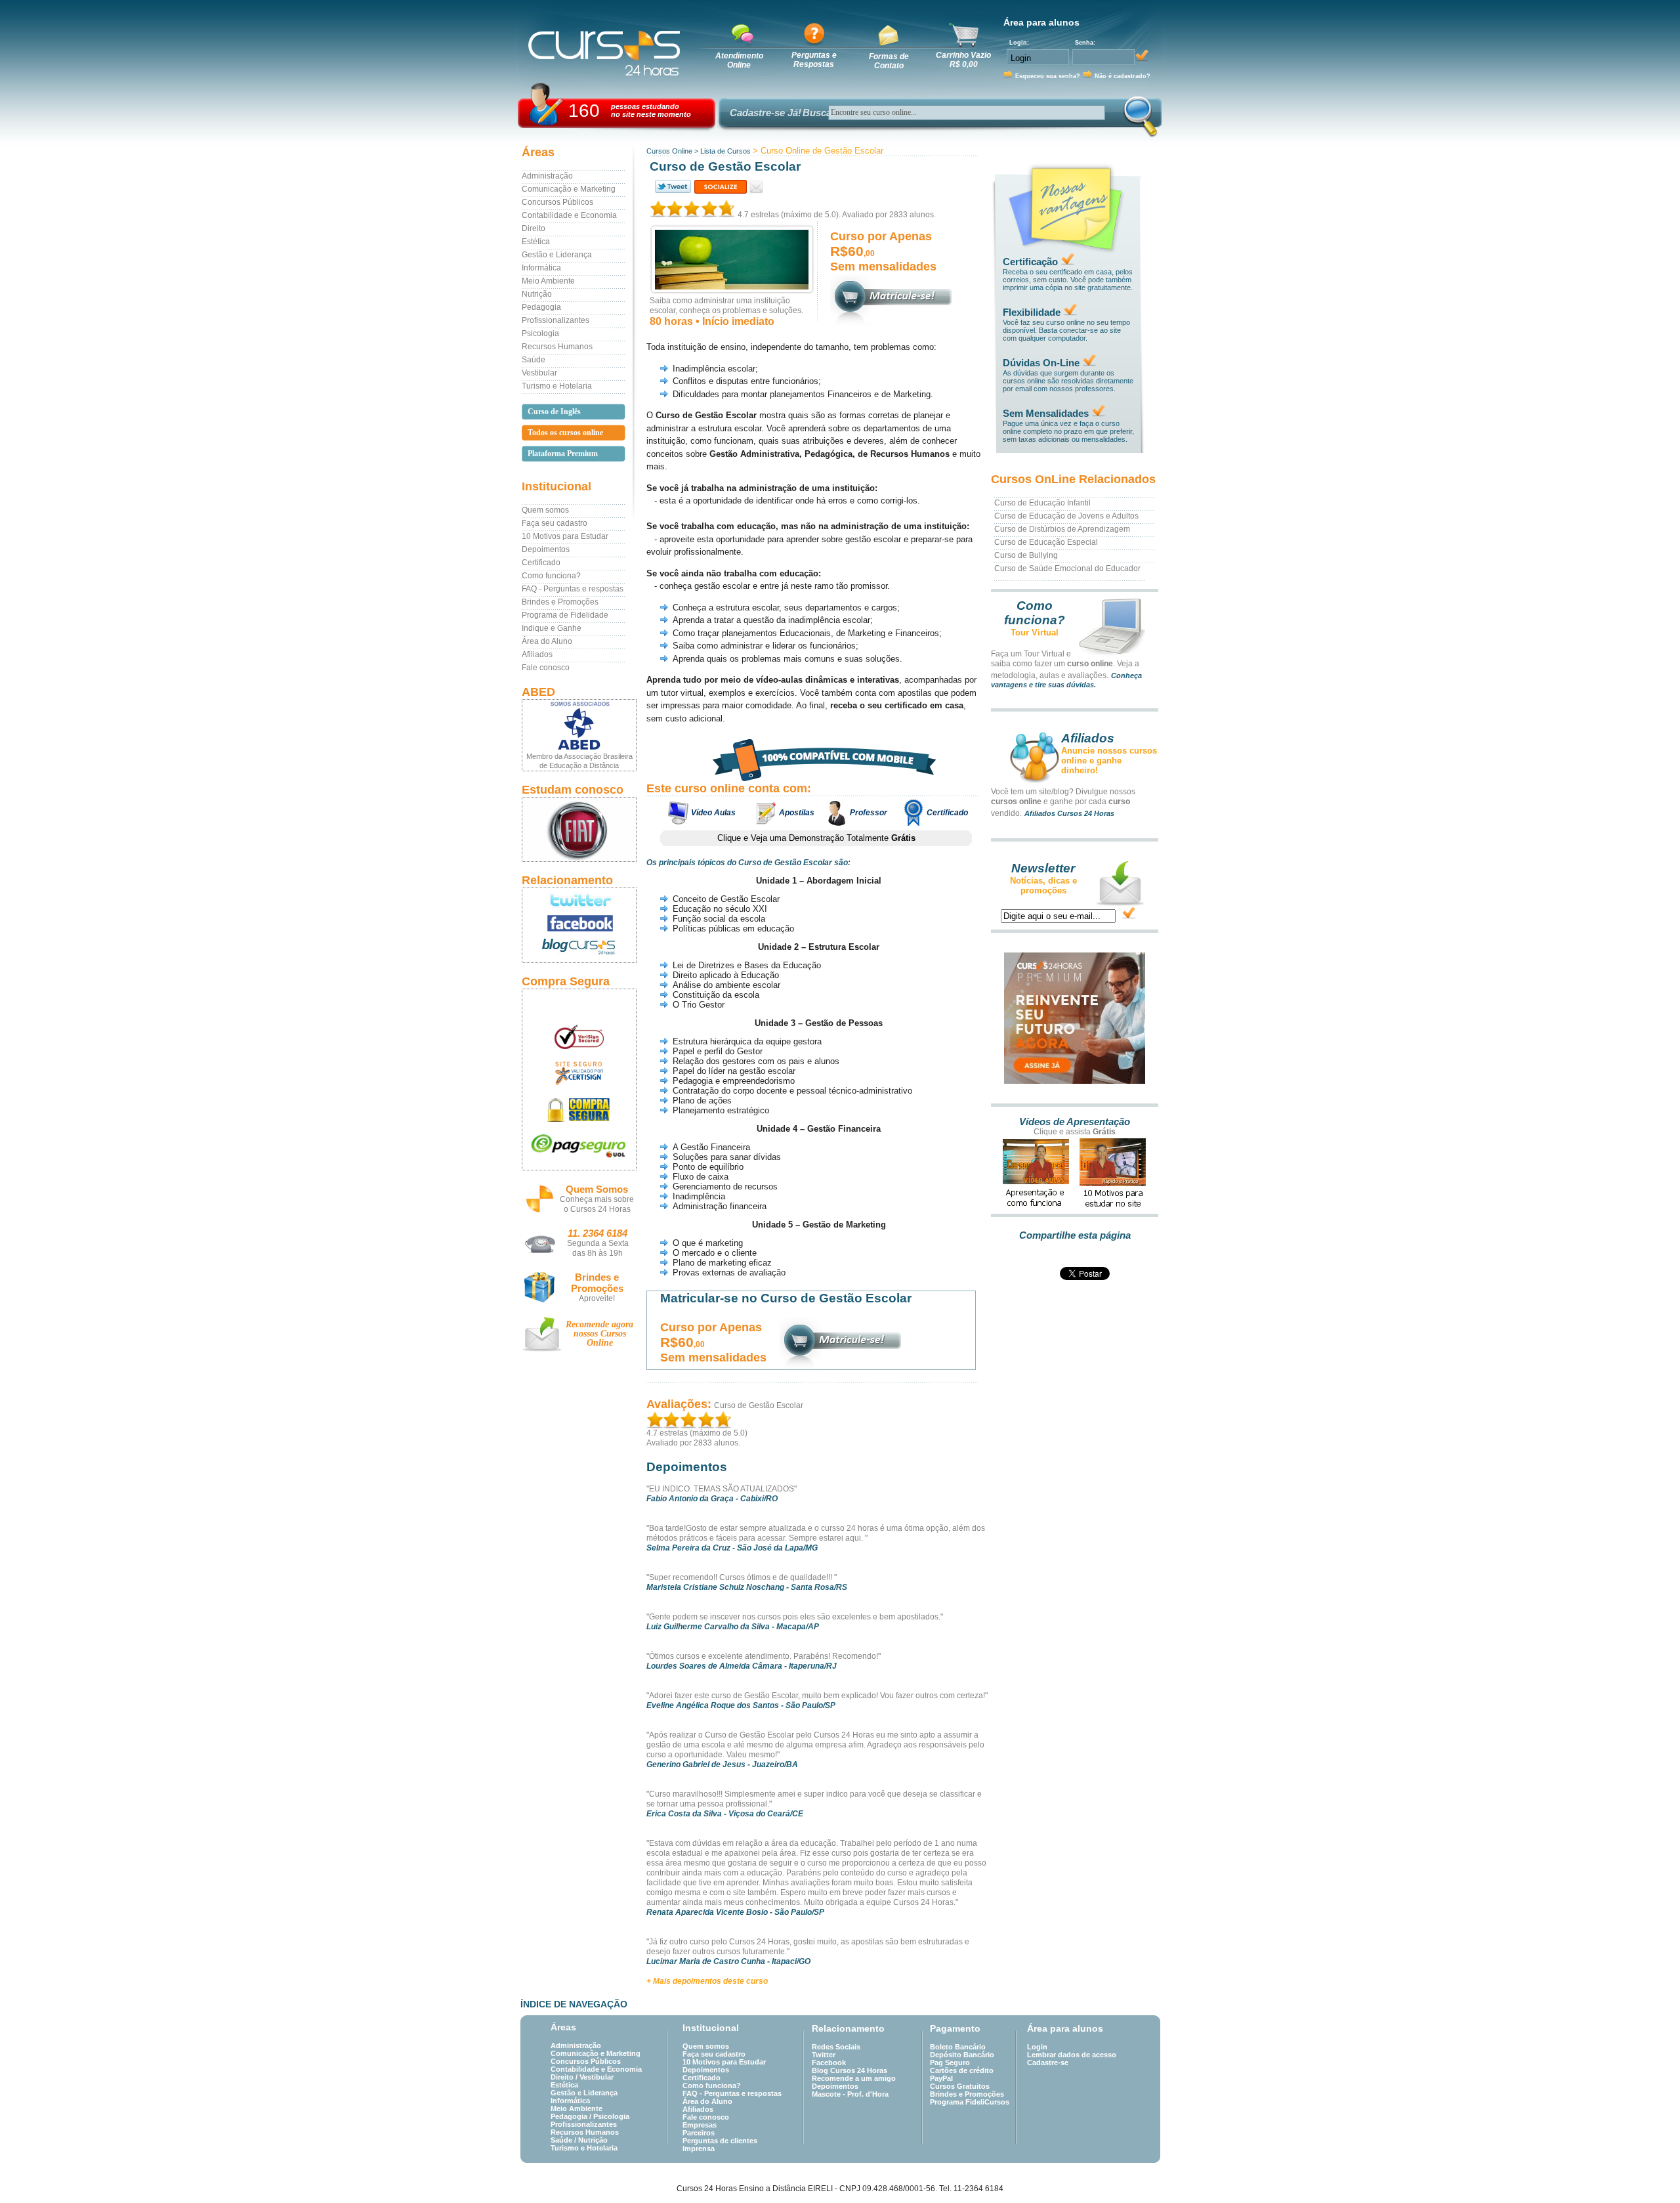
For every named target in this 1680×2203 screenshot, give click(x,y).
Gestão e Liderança (557, 255)
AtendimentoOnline (739, 60)
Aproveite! (597, 1298)
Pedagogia (541, 307)
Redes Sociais (836, 2047)
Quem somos (545, 510)
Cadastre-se (1048, 2063)
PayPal (941, 2078)
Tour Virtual (1035, 632)
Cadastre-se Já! (766, 113)
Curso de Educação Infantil (1042, 503)
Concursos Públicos (557, 202)
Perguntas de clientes (720, 2141)
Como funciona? (551, 576)
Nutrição (537, 294)
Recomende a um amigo (854, 2078)
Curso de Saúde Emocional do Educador (1067, 568)
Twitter (824, 2055)
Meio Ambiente (548, 281)
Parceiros (699, 2133)
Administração (547, 176)
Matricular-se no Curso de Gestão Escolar (786, 1298)
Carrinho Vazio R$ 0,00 (963, 60)
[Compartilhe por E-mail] (756, 187)
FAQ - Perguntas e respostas (573, 589)
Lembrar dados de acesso (1072, 2055)
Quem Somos (597, 1189)
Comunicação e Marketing (569, 189)
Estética (536, 242)
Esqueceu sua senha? (1048, 76)
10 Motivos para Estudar (565, 536)
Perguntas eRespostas (814, 60)
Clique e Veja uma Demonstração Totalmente (816, 838)
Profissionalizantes (556, 320)
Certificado (541, 563)
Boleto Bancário (958, 2047)
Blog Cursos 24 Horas (850, 2070)
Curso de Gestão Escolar (759, 1405)
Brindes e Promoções (560, 602)
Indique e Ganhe (552, 628)
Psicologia (540, 333)
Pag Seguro (950, 2063)
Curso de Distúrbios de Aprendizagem (1062, 529)
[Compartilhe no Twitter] (672, 187)
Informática (541, 268)
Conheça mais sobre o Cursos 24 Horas (597, 1204)
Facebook (829, 2063)
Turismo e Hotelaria (557, 386)
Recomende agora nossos (599, 1334)
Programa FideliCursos (970, 2102)
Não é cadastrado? (1123, 76)
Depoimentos (546, 549)
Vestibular (539, 373)
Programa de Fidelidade (565, 615)
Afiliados (537, 654)
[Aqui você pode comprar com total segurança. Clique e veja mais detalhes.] (579, 1110)
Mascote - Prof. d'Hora (850, 2094)
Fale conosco (546, 668)
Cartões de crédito (962, 2070)
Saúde (534, 360)
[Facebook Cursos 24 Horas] (579, 924)
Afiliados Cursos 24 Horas (1069, 813)
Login (1037, 2047)
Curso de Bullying (1026, 555)
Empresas (700, 2125)
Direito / (565, 2077)
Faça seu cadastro (555, 523)
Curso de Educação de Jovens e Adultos (1066, 516)
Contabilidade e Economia (569, 215)
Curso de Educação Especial (1046, 542)
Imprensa (699, 2149)
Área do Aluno (547, 641)
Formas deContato (889, 61)
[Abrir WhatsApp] (1647, 2170)
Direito (534, 228)
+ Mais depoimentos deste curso (707, 1981)
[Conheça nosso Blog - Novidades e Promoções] (579, 949)
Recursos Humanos (557, 347)
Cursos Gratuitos (960, 2086)
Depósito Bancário (962, 2055)
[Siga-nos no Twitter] (579, 900)
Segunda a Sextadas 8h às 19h (598, 1248)
